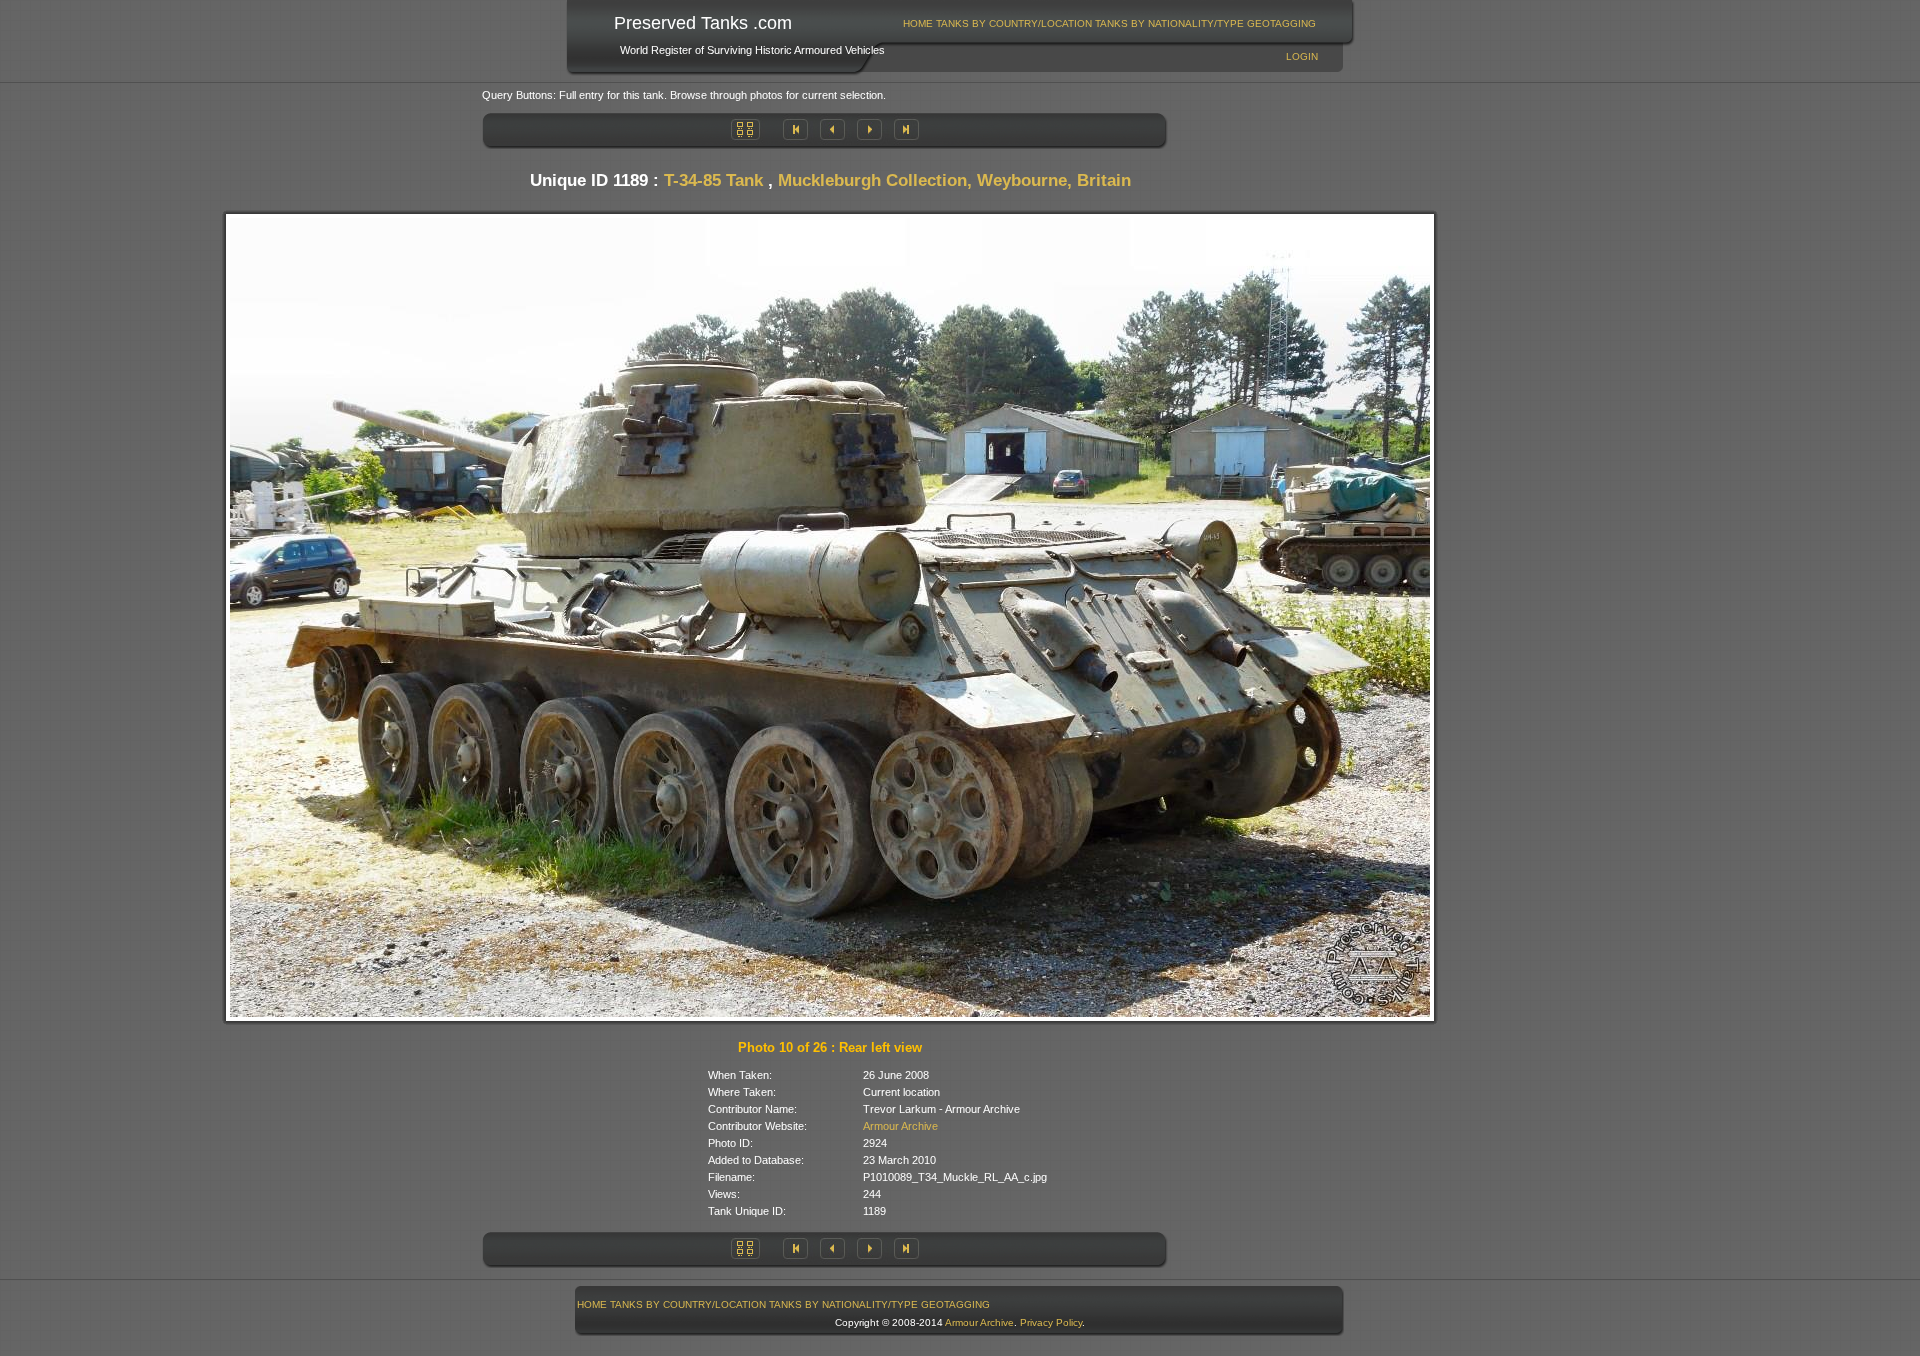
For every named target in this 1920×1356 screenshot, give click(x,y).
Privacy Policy (1051, 1322)
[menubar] (1110, 23)
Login (1302, 56)
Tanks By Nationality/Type (1169, 23)
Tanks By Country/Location (1014, 23)
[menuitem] (918, 23)
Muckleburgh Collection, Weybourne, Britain (954, 180)
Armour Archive (900, 1126)
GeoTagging (1281, 23)
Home (918, 23)
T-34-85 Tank (713, 180)
